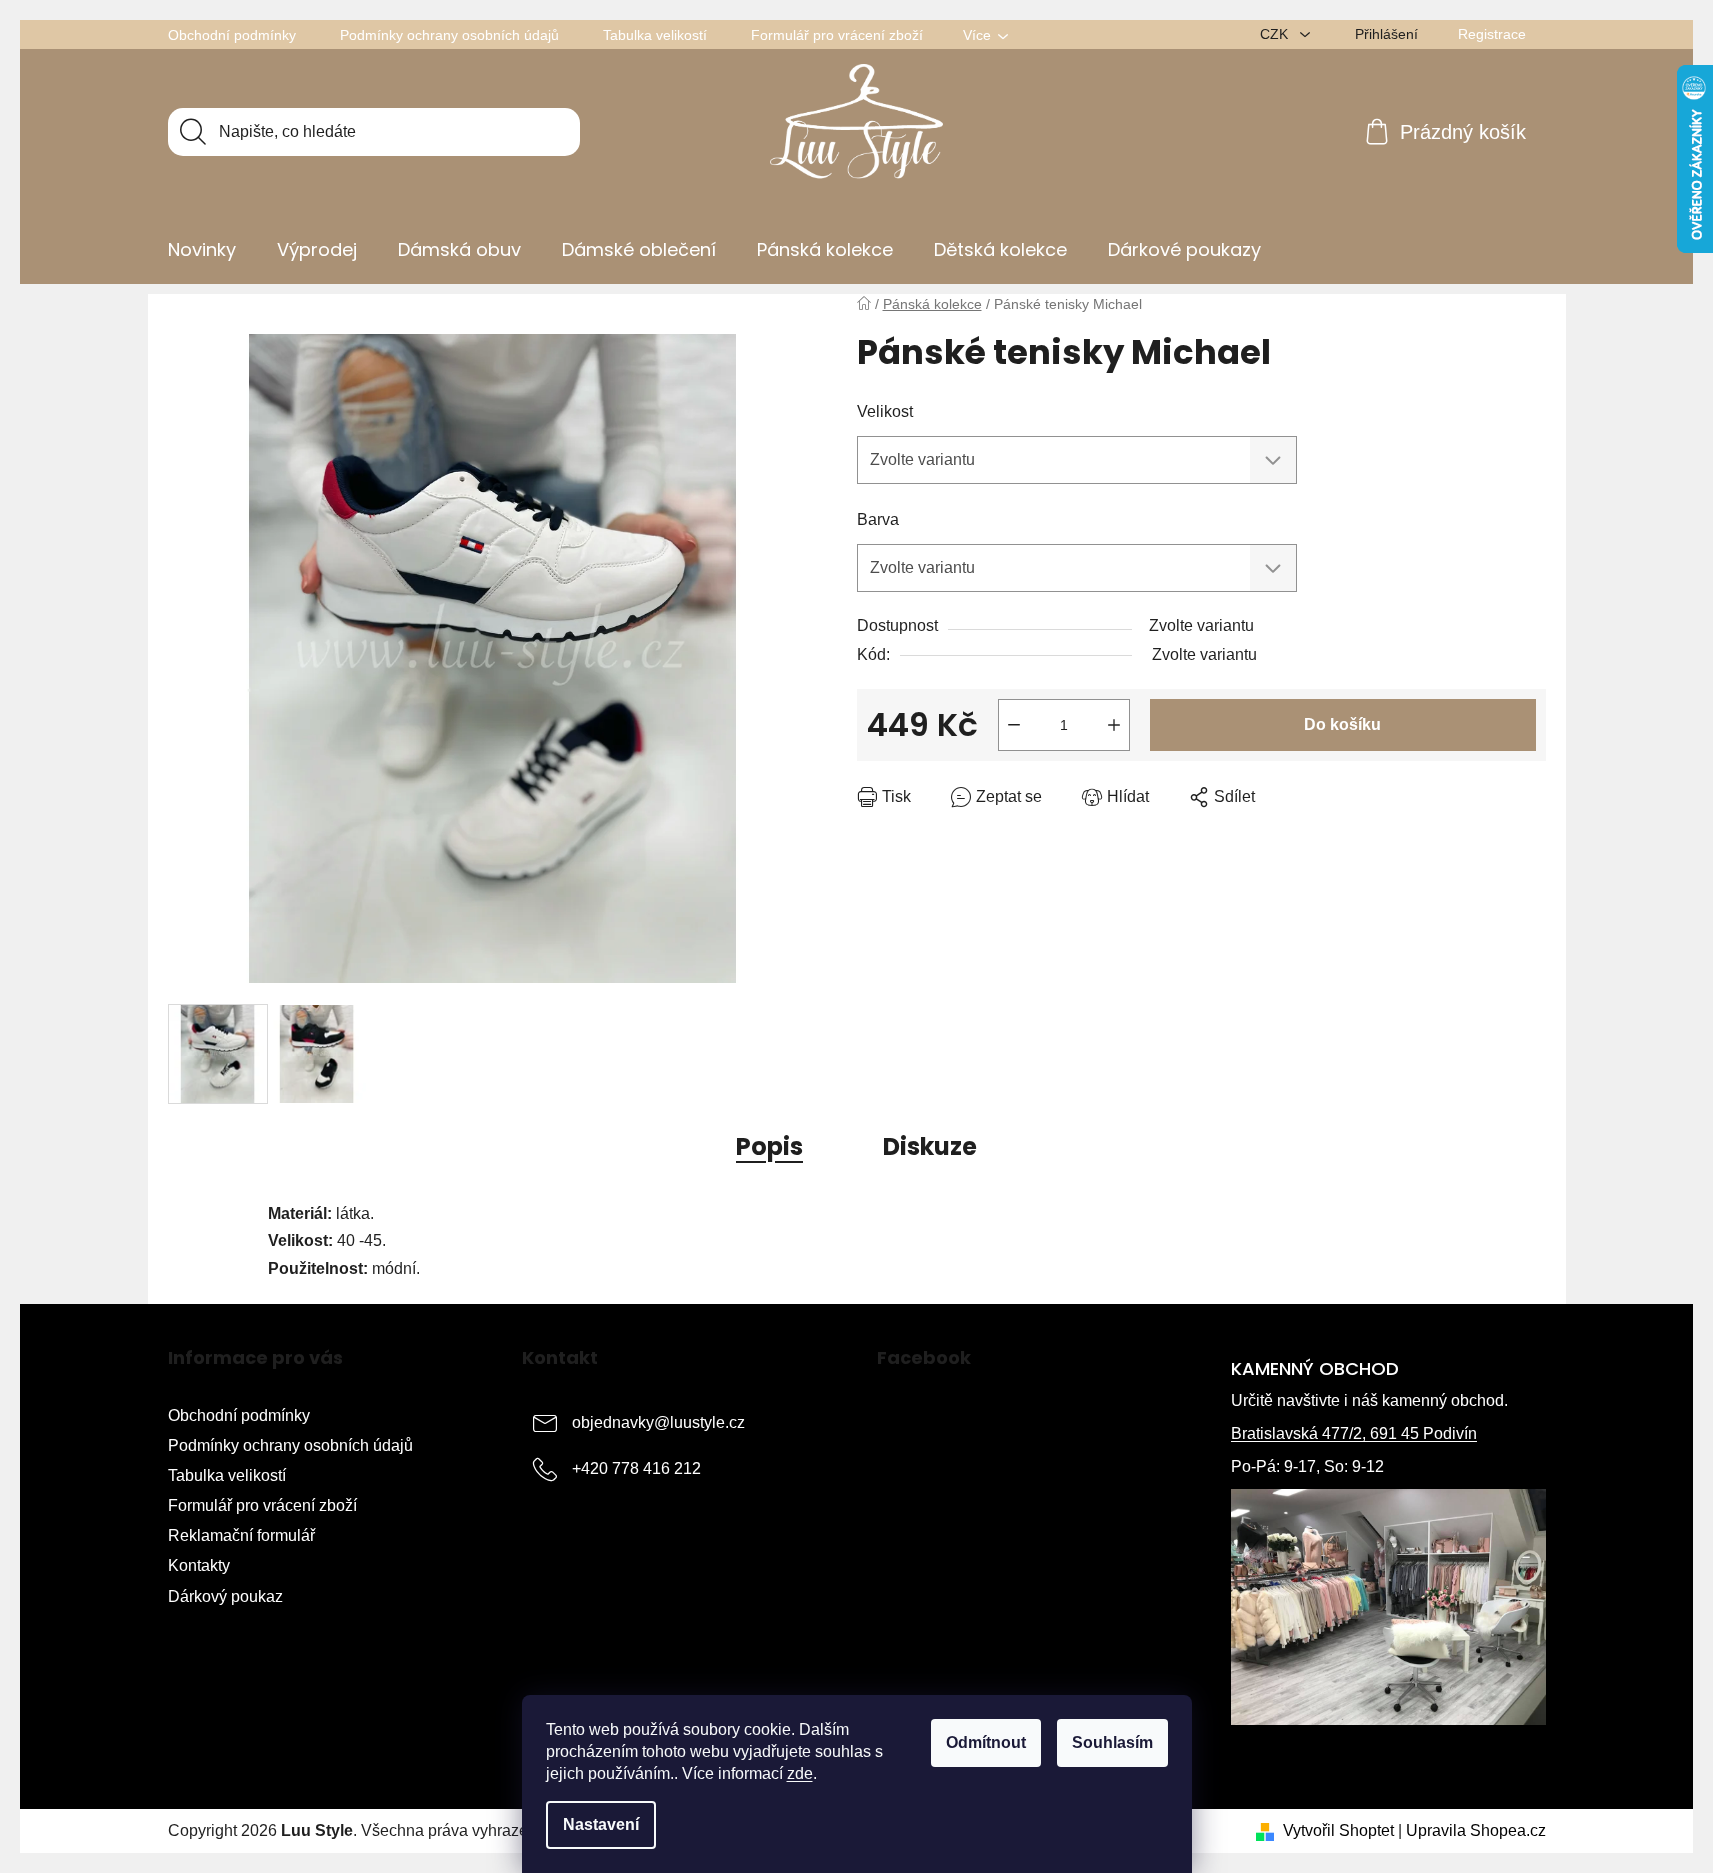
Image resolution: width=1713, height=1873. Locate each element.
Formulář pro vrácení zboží (837, 35)
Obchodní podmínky (232, 35)
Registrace (1492, 34)
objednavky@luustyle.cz (658, 1422)
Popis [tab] (769, 1146)
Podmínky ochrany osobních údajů (449, 35)
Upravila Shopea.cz (1476, 1830)
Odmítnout (986, 1742)
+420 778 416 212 (636, 1468)
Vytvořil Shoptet (1338, 1830)
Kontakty (199, 1565)
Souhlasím (1112, 1742)
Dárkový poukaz (225, 1596)
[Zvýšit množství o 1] (1114, 725)
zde (800, 1773)
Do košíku (1342, 724)
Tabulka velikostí (655, 35)
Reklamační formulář (241, 1535)
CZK (1276, 34)
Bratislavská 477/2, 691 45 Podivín (1354, 1433)
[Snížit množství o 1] (1014, 725)
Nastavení (601, 1824)
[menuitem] (202, 250)
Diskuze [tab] (930, 1146)
